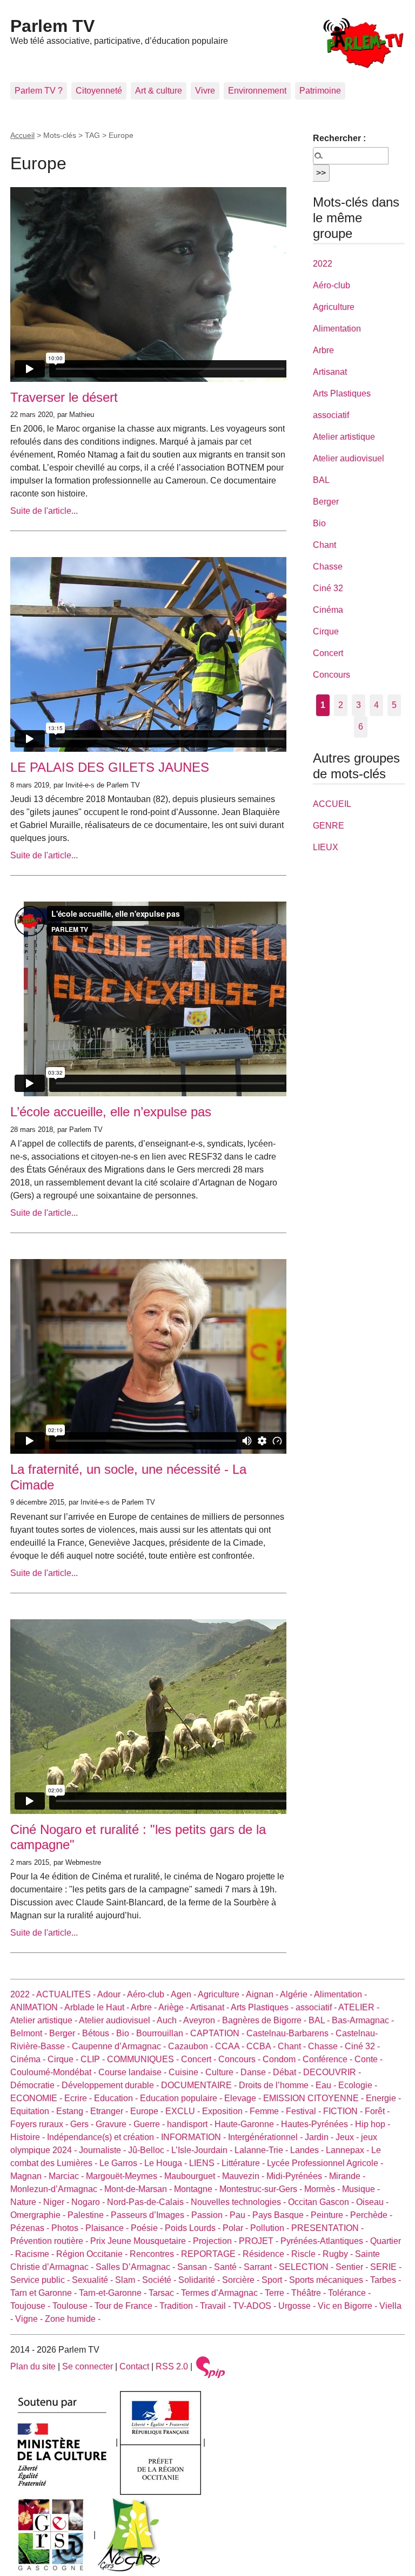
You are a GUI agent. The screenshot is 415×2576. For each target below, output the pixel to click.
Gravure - (115, 2124)
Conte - (369, 2059)
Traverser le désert (64, 397)
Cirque (326, 631)
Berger (326, 502)
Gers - (83, 2124)
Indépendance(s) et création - (104, 2137)
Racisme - (36, 2254)
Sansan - (196, 2267)
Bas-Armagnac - (363, 2020)
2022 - (23, 1994)
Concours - (240, 2059)
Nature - (27, 2202)
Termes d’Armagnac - (223, 2293)
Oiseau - (372, 2202)
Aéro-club (332, 285)
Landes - (308, 2150)
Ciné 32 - (362, 2046)
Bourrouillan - (163, 2033)
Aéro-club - (149, 1994)
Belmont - (30, 2033)
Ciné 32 (328, 588)
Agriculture (334, 307)
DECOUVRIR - (332, 2072)
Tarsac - (165, 2293)
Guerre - (150, 2124)
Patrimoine (320, 91)
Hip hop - (373, 2124)
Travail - (216, 2306)
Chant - (293, 2046)
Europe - (148, 2111)
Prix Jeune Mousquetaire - (142, 2241)
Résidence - (267, 2254)
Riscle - (307, 2254)
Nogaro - (89, 2202)
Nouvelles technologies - (239, 2202)
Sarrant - (261, 2267)
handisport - (191, 2124)
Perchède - (371, 2215)
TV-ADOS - (256, 2306)
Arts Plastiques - (263, 2007)
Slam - (129, 2280)
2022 (323, 264)
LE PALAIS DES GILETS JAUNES (110, 767)
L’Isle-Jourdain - (203, 2150)
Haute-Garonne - (248, 2124)
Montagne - (197, 2189)
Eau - (327, 2085)
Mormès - (323, 2189)
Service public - (41, 2280)
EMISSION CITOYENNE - (314, 2098)
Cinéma (328, 610)
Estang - (73, 2111)
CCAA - (231, 2046)
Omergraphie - (39, 2215)
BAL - (320, 2020)
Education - (117, 2098)
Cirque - (64, 2059)
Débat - (288, 2072)
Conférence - (329, 2059)
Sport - (275, 2280)
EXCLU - (184, 2111)
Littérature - (244, 2163)
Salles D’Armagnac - (136, 2267)
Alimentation (337, 329)
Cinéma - (29, 2059)
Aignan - (263, 1994)
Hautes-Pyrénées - (318, 2124)
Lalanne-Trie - (262, 2150)
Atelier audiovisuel (349, 458)
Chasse (328, 567)
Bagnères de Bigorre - (265, 2020)
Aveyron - (203, 2020)
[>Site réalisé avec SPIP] (211, 2366)
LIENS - (205, 2163)
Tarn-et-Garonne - (114, 2293)
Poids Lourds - (194, 2228)
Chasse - (326, 2046)
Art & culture (159, 91)
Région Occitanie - (93, 2254)
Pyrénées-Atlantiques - (325, 2241)
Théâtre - (310, 2293)
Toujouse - (31, 2306)
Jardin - (320, 2137)
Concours (332, 675)
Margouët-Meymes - (125, 2176)
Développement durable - (111, 2085)
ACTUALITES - (67, 1994)
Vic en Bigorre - (349, 2306)
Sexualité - (93, 2280)
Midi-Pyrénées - (298, 2176)
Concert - (200, 2059)
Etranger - (110, 2111)
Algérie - (297, 1994)
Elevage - (244, 2098)
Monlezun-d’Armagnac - (57, 2189)
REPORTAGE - (212, 2254)
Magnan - (29, 2176)
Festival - (304, 2111)
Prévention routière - (50, 2241)
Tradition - (180, 2306)
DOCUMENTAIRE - (200, 2085)
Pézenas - (31, 2228)
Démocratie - (36, 2085)
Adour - (112, 1994)
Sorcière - (242, 2280)
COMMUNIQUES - (144, 2059)
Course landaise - (133, 2072)
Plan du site (33, 2366)
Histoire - (29, 2137)
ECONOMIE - (37, 2098)
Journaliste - (103, 2150)
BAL (321, 480)
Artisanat (330, 372)
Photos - (68, 2228)
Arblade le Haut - (98, 2007)
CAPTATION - (218, 2033)
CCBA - (262, 2046)
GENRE (329, 826)
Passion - (210, 2215)
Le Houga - (167, 2163)
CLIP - (94, 2059)
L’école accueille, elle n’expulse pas (111, 1112)
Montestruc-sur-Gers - (262, 2189)
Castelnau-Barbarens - (291, 2033)
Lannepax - (349, 2150)
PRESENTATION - (327, 2228)
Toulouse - (73, 2306)
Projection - (216, 2241)
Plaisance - (108, 2228)
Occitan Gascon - (322, 2202)
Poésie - (148, 2228)
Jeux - (348, 2137)
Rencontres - (155, 2254)
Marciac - (67, 2176)
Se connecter (88, 2366)
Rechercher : (339, 138)
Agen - (184, 1994)
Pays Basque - (282, 2215)
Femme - (268, 2111)
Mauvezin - (244, 2176)
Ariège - (174, 2007)
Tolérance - (349, 2293)
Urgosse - (298, 2306)
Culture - (223, 2072)
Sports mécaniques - (330, 2280)
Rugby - (339, 2254)
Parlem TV (52, 26)
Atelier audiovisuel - (118, 2020)
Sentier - (353, 2267)
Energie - (383, 2098)
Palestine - (89, 2215)
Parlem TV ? (39, 91)
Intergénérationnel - (266, 2137)
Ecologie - (358, 2085)
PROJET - (260, 2241)
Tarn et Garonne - (45, 2293)
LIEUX (326, 847)
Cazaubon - (192, 2046)
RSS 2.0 (172, 2366)
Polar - (236, 2228)
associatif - (317, 2007)
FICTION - (344, 2111)
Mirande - (347, 2176)
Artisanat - (210, 2007)
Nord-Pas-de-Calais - (149, 2202)
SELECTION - (307, 2267)
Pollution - (271, 2228)
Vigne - (30, 2319)
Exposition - (226, 2111)
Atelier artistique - (45, 2020)
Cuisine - (187, 2072)
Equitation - (33, 2111)
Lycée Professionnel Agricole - (325, 2163)
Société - (160, 2280)
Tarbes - (386, 2280)
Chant (324, 545)
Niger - (57, 2202)
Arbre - (145, 2007)
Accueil (22, 135)
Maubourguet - (193, 2176)
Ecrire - (79, 2098)
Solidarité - (200, 2280)
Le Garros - (122, 2163)
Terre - (278, 2293)
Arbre (323, 350)
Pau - (241, 2215)
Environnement (257, 91)
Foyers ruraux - (40, 2124)
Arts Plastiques (342, 393)
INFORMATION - (195, 2137)
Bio (319, 523)
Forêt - (377, 2111)
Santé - (229, 2267)
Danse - (257, 2072)
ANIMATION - (37, 2007)
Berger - (66, 2033)
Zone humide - (73, 2319)
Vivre (205, 91)
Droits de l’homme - (277, 2085)
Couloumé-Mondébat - (54, 2072)
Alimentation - (340, 1994)
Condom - (283, 2059)
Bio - (126, 2033)
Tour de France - (127, 2306)
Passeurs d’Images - (151, 2215)
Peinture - (330, 2215)
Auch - (170, 2020)
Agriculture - (222, 1994)
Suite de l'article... (44, 511)
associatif (331, 415)
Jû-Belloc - (150, 2150)
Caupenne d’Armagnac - (120, 2046)
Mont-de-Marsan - (139, 2189)
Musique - (361, 2189)
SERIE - (386, 2267)
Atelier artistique (344, 437)
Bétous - (99, 2033)
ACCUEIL (332, 804)
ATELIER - (359, 2007)
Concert (328, 653)
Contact (134, 2366)
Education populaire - (182, 2098)
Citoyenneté (99, 91)
